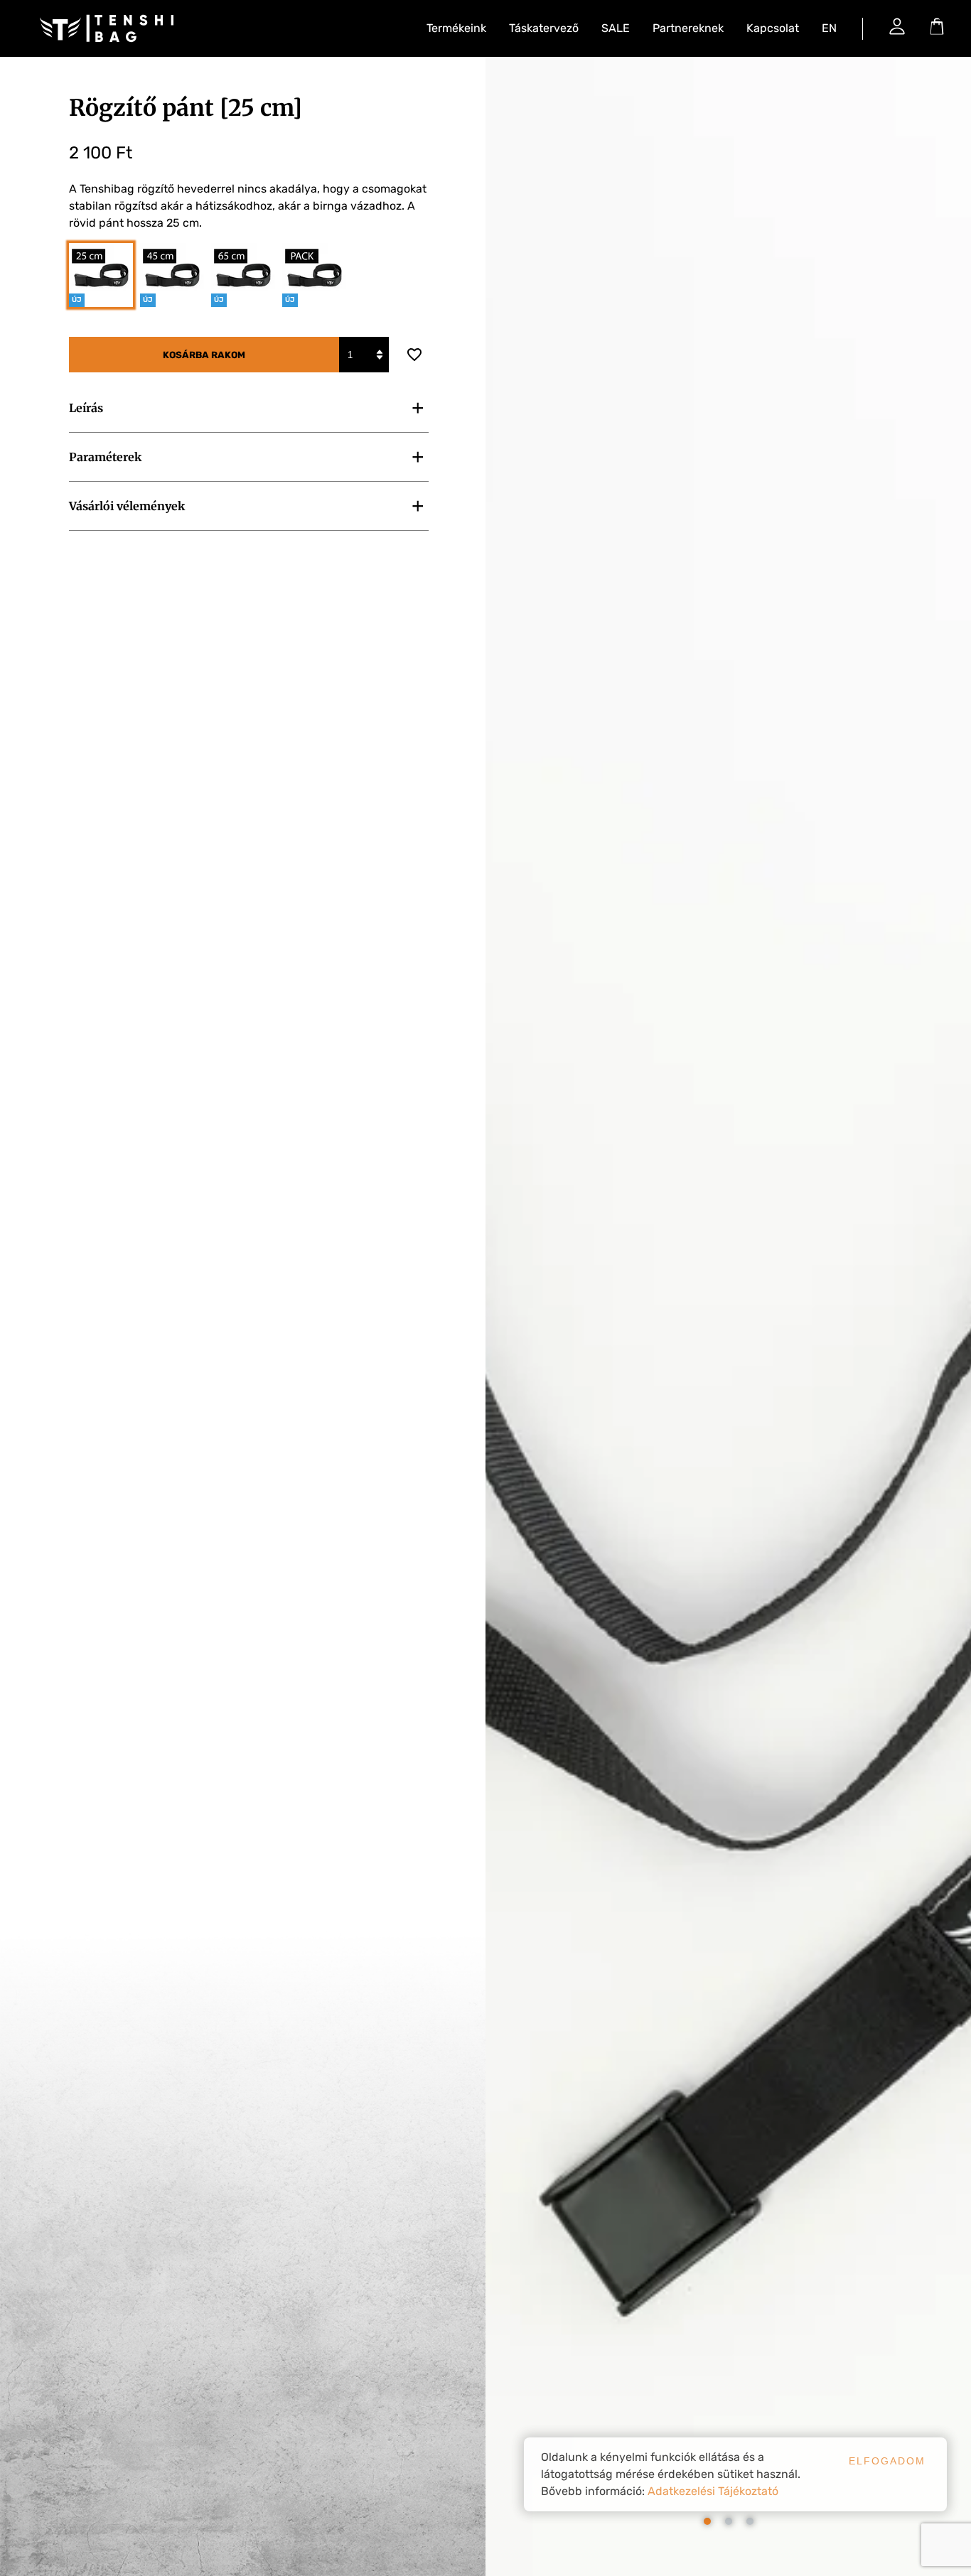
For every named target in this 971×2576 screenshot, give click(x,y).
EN (829, 28)
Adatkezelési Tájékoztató (713, 2491)
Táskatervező (544, 28)
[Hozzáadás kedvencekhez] (414, 355)
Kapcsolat (773, 28)
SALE (616, 28)
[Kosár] (937, 26)
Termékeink (456, 28)
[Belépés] (897, 26)
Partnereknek (688, 28)
